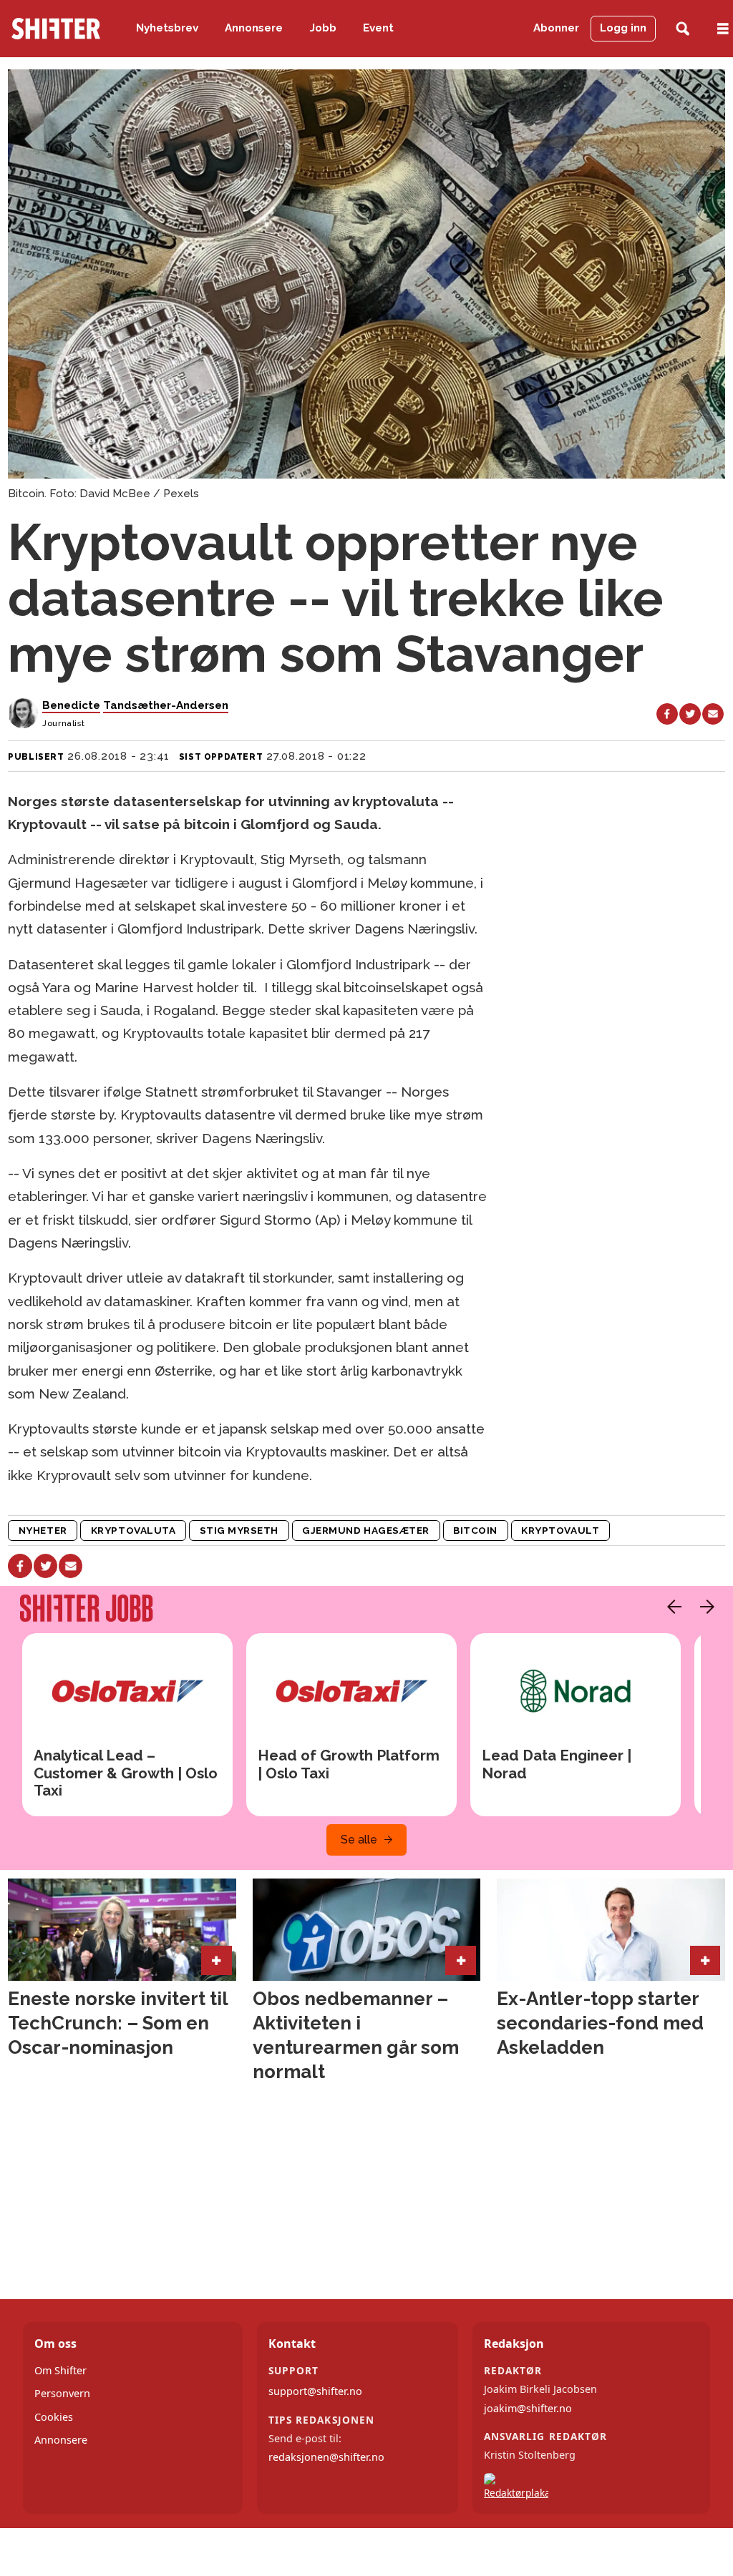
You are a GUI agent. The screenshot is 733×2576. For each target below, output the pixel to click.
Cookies (54, 2417)
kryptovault (560, 1530)
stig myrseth (239, 1530)
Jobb (323, 28)
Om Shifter (60, 2370)
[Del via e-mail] (713, 714)
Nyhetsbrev (167, 28)
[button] (671, 1607)
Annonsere (254, 28)
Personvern (62, 2393)
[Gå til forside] (56, 29)
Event (378, 28)
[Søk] (683, 29)
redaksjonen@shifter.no (326, 2457)
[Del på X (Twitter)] (690, 714)
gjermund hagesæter (366, 1530)
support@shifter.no (315, 2391)
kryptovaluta (134, 1530)
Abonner (556, 28)
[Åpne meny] (723, 29)
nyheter (43, 1530)
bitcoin (475, 1530)
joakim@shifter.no (528, 2408)
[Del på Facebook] (667, 714)
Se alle (359, 1840)
